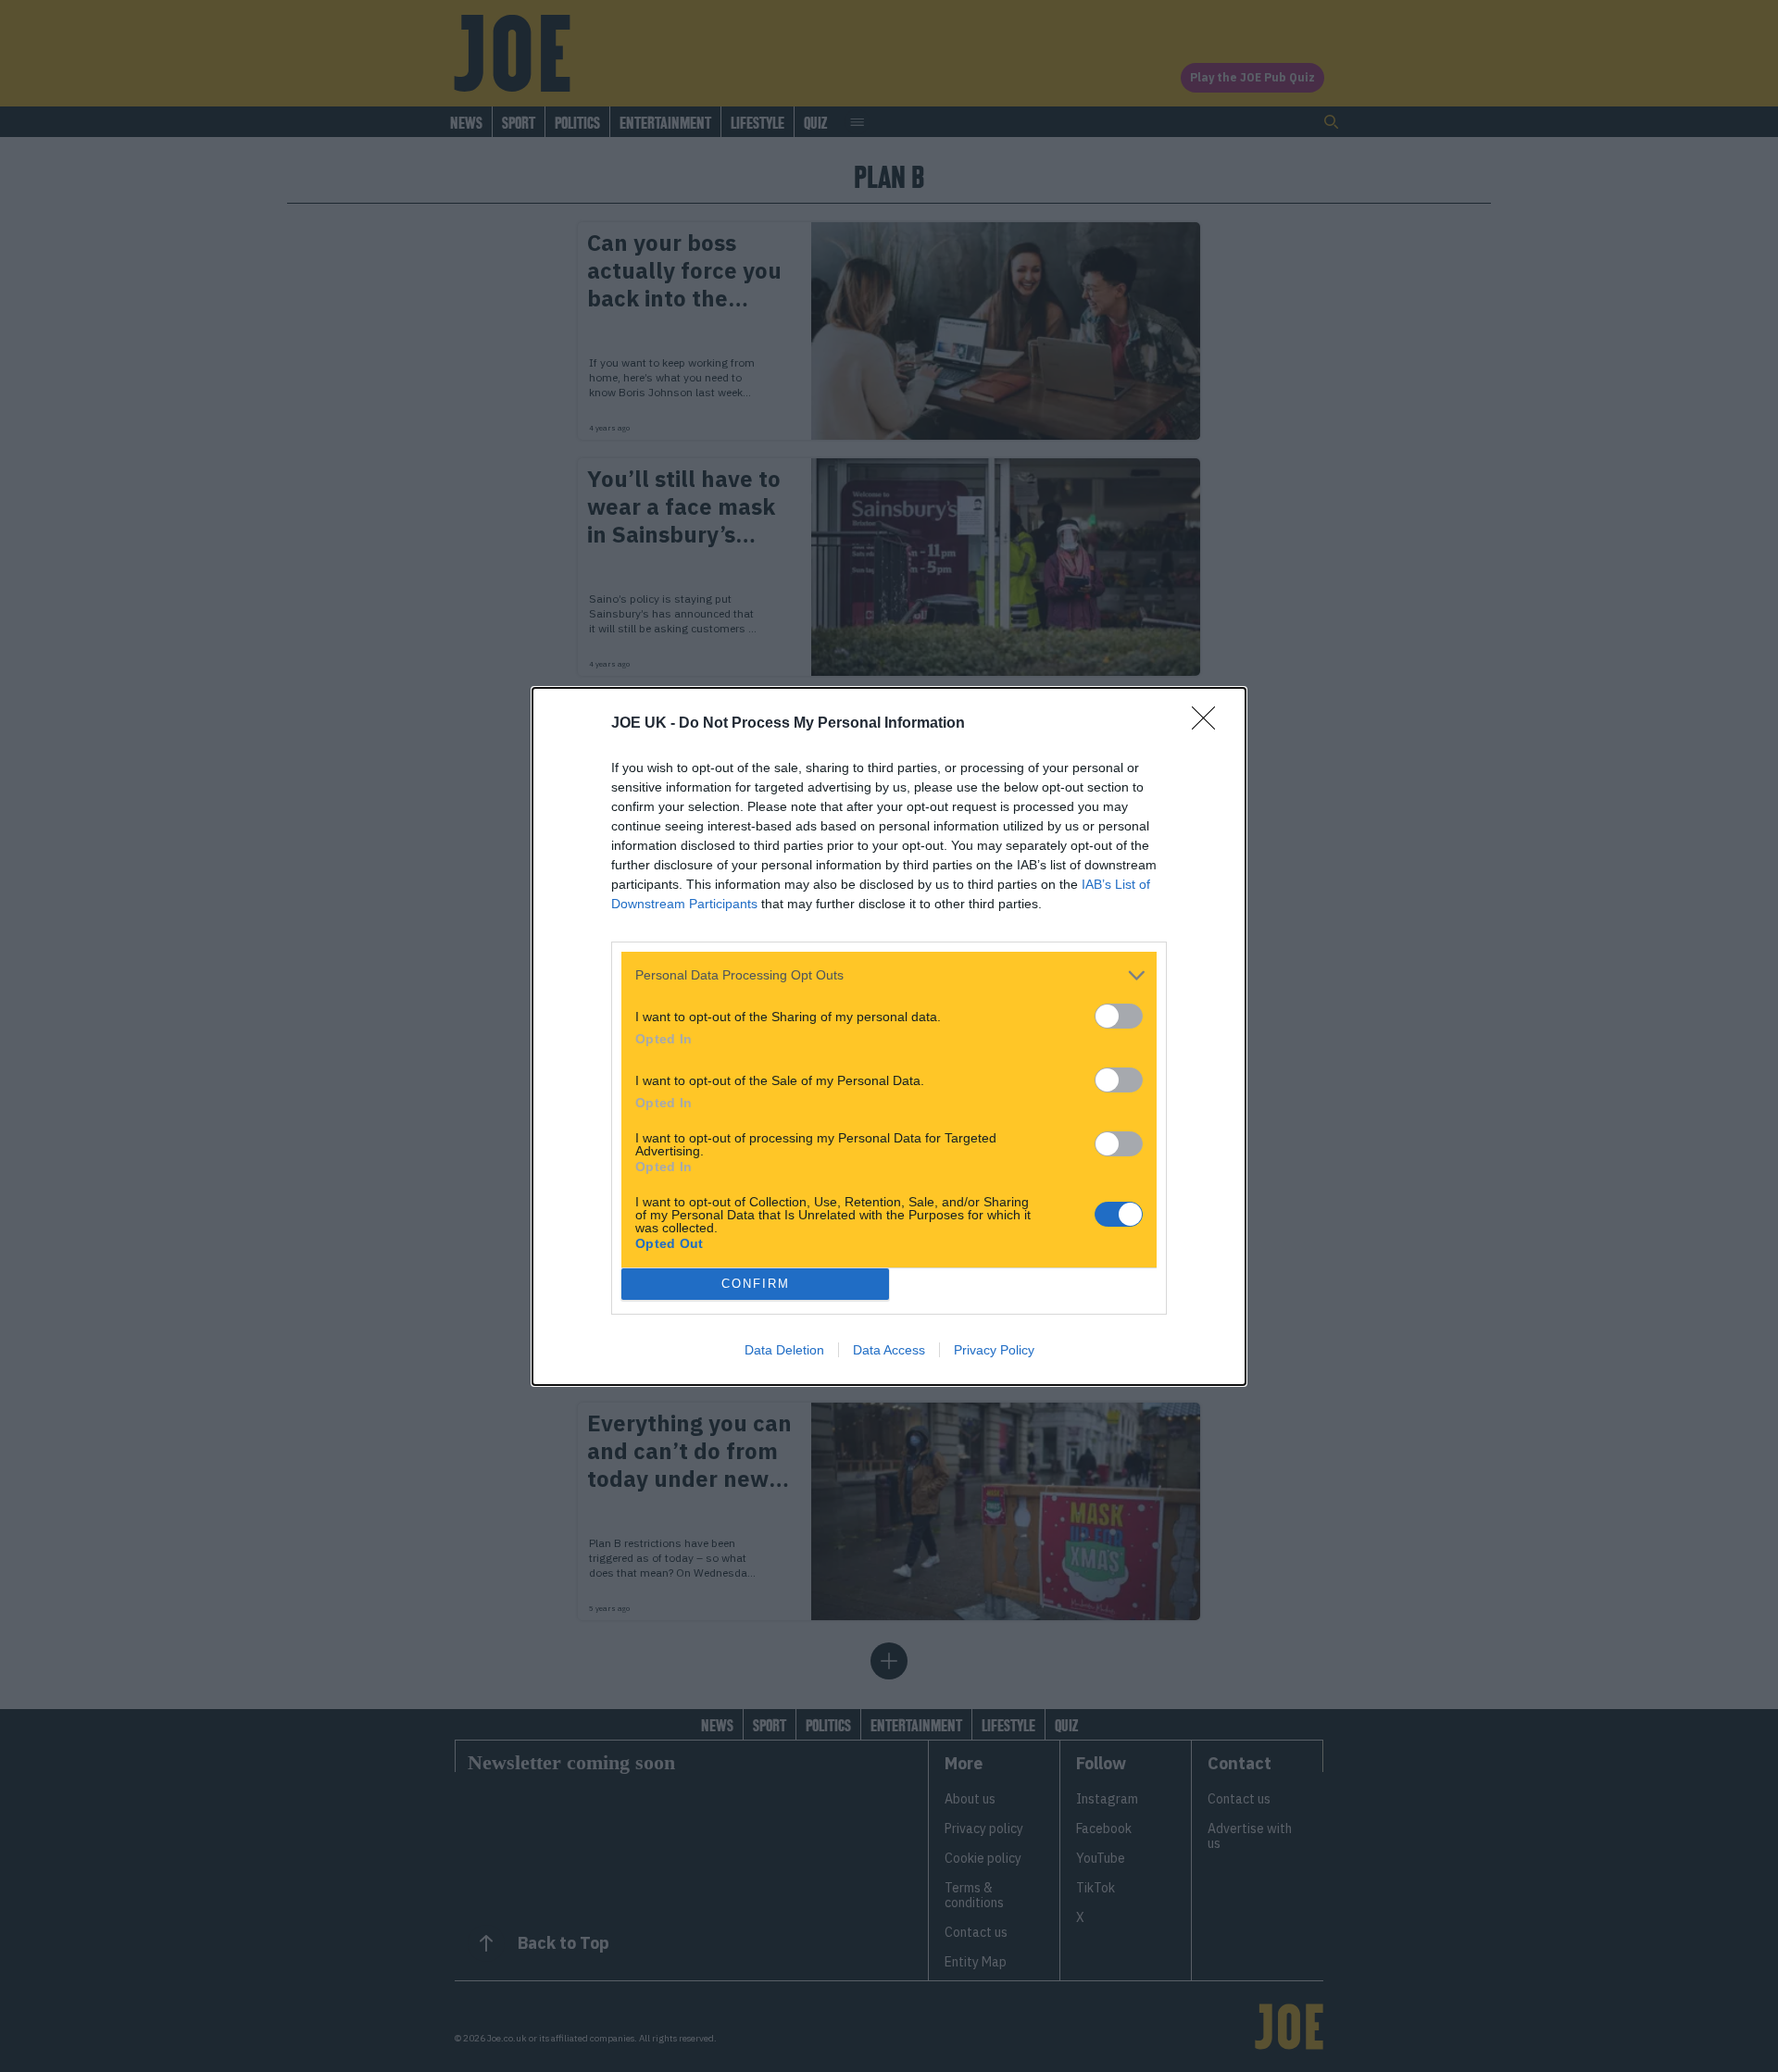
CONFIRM (756, 1284)
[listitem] (889, 975)
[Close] (1209, 724)
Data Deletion (784, 1350)
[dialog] (889, 1036)
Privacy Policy (994, 1350)
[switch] (1119, 1016)
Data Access (889, 1350)
